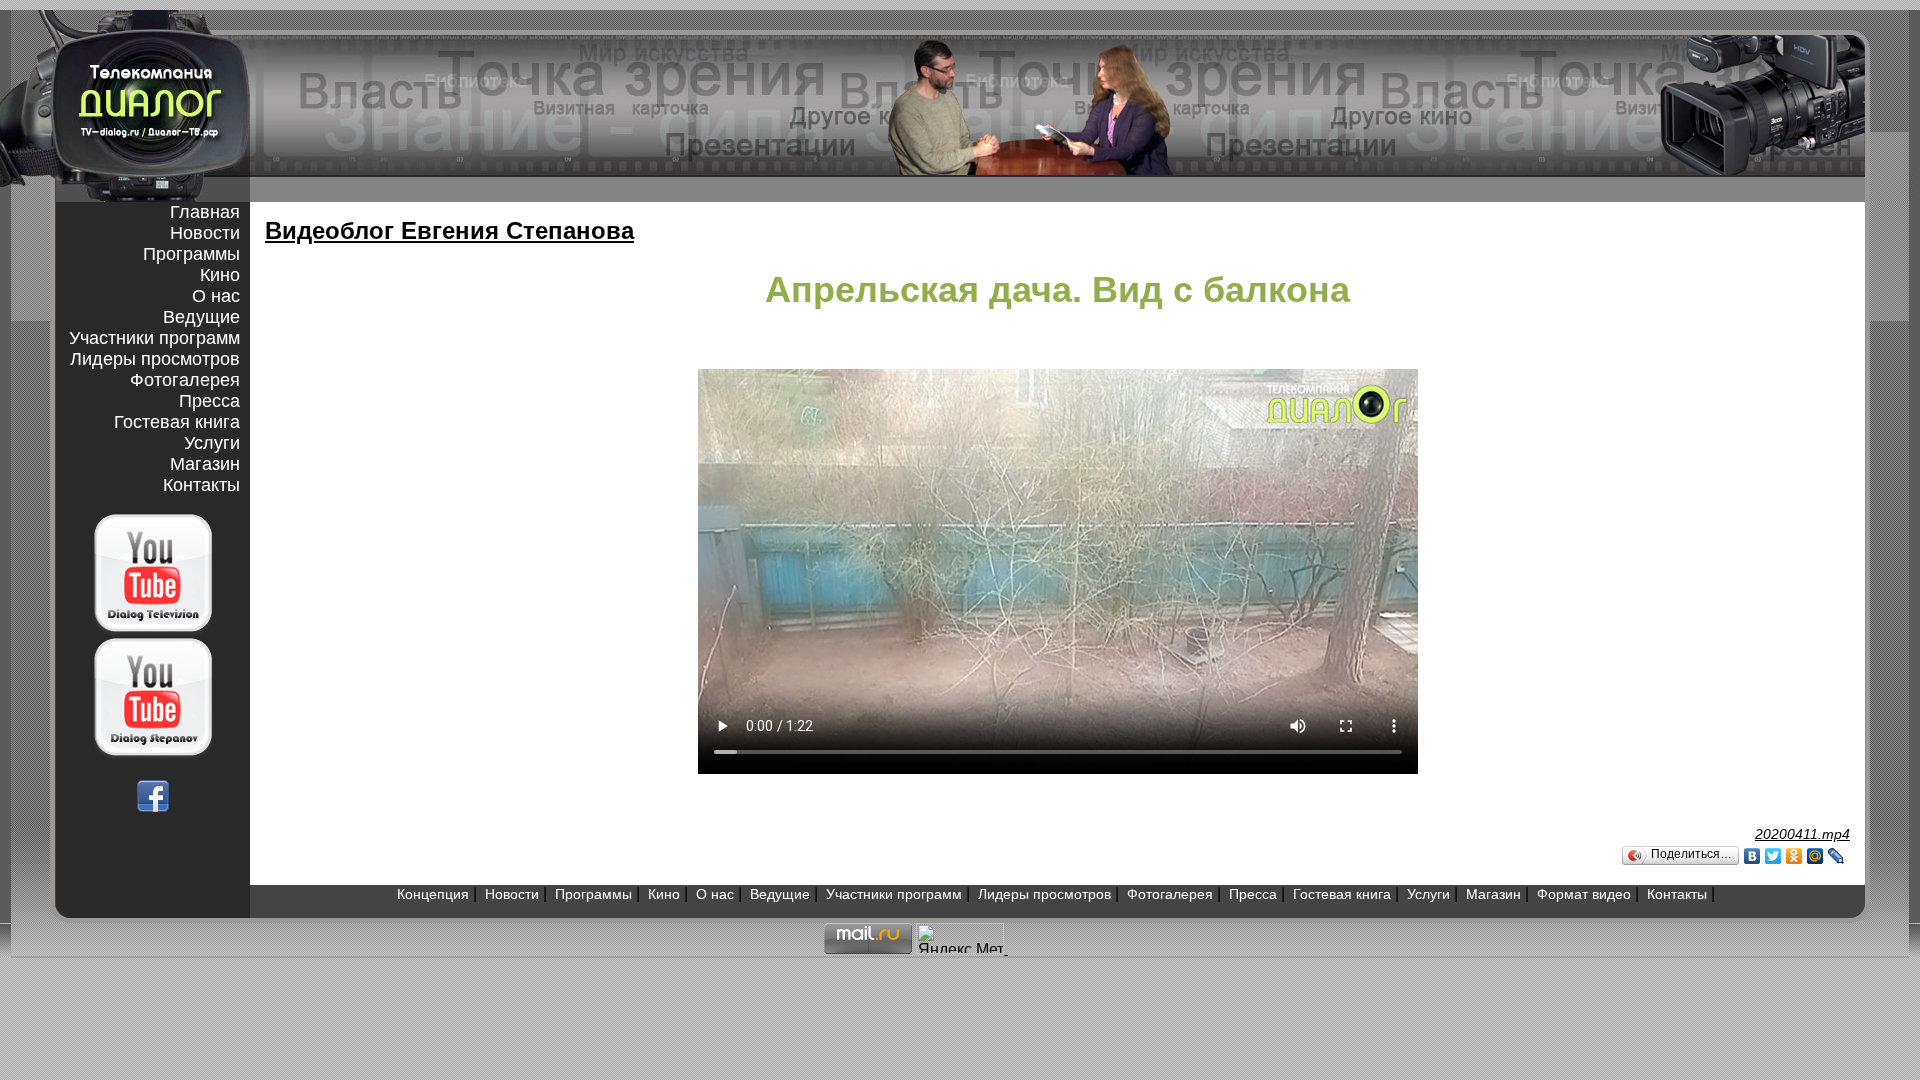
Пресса (209, 401)
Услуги (212, 443)
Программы (191, 254)
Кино (220, 275)
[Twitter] (1773, 856)
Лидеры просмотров (155, 359)
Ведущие (201, 317)
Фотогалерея (185, 380)
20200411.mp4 (1802, 834)
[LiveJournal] (1836, 856)
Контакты (201, 485)
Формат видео (1584, 894)
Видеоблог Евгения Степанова (449, 230)
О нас (216, 296)
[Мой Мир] (1815, 856)
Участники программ (154, 338)
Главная (205, 212)
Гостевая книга (177, 422)
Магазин (205, 464)
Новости (205, 233)
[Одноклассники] (1794, 856)
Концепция (433, 894)
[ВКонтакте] (1752, 856)
